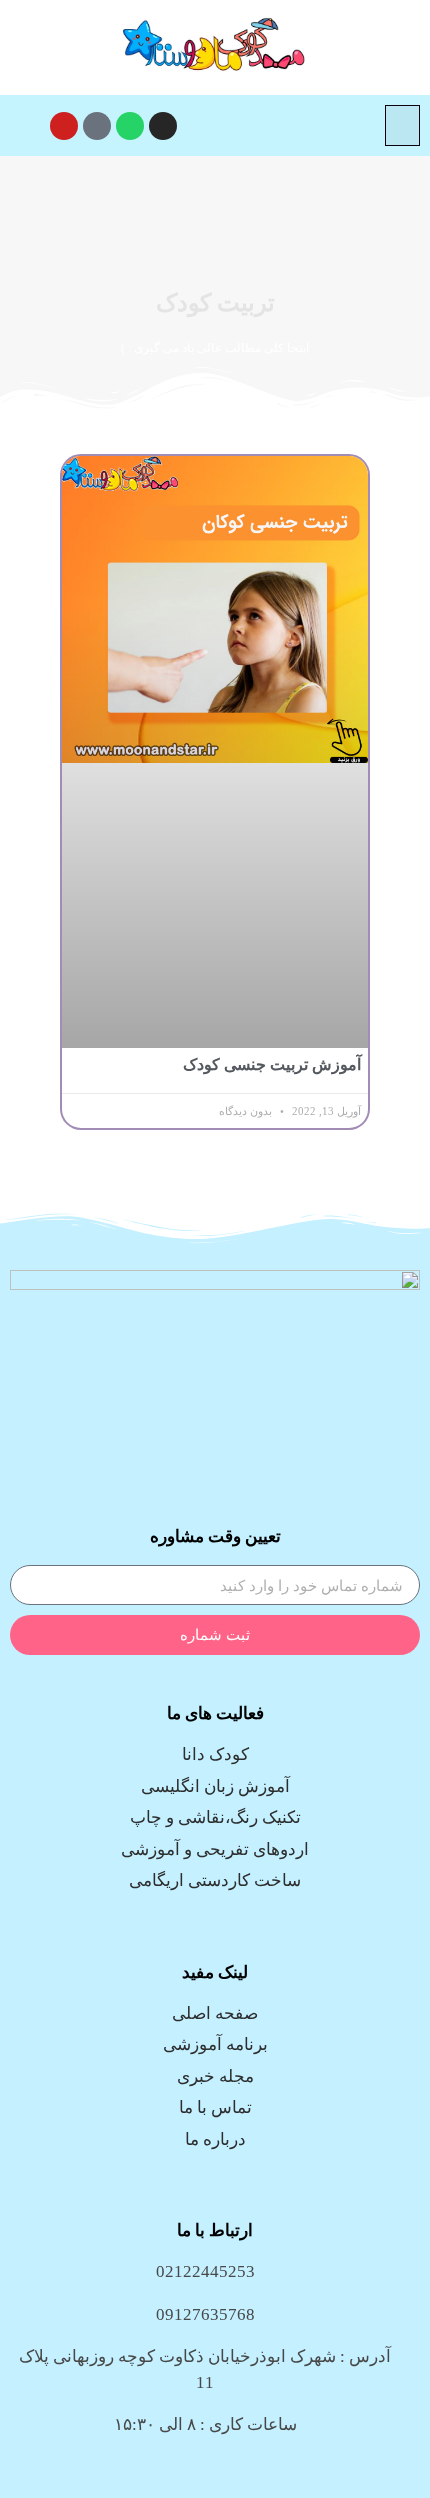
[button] (402, 125)
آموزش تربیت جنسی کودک (272, 1064)
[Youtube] (64, 126)
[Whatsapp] (130, 126)
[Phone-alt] (97, 126)
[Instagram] (163, 126)
